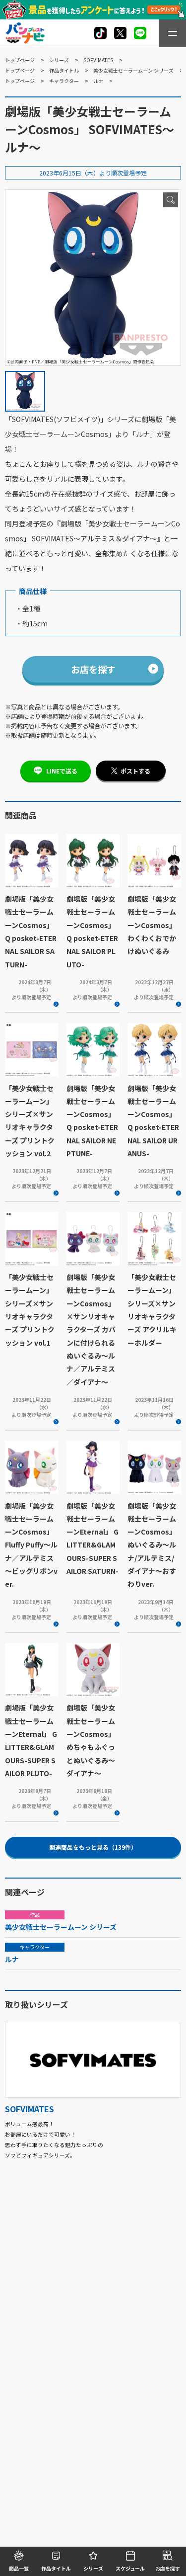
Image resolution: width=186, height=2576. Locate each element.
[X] (100, 33)
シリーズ (59, 60)
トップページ (20, 60)
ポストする (135, 771)
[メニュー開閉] (172, 33)
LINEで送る (62, 771)
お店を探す (93, 669)
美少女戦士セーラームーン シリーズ (133, 70)
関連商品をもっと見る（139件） (93, 1847)
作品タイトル (64, 70)
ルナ (98, 81)
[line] (140, 33)
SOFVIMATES (98, 60)
